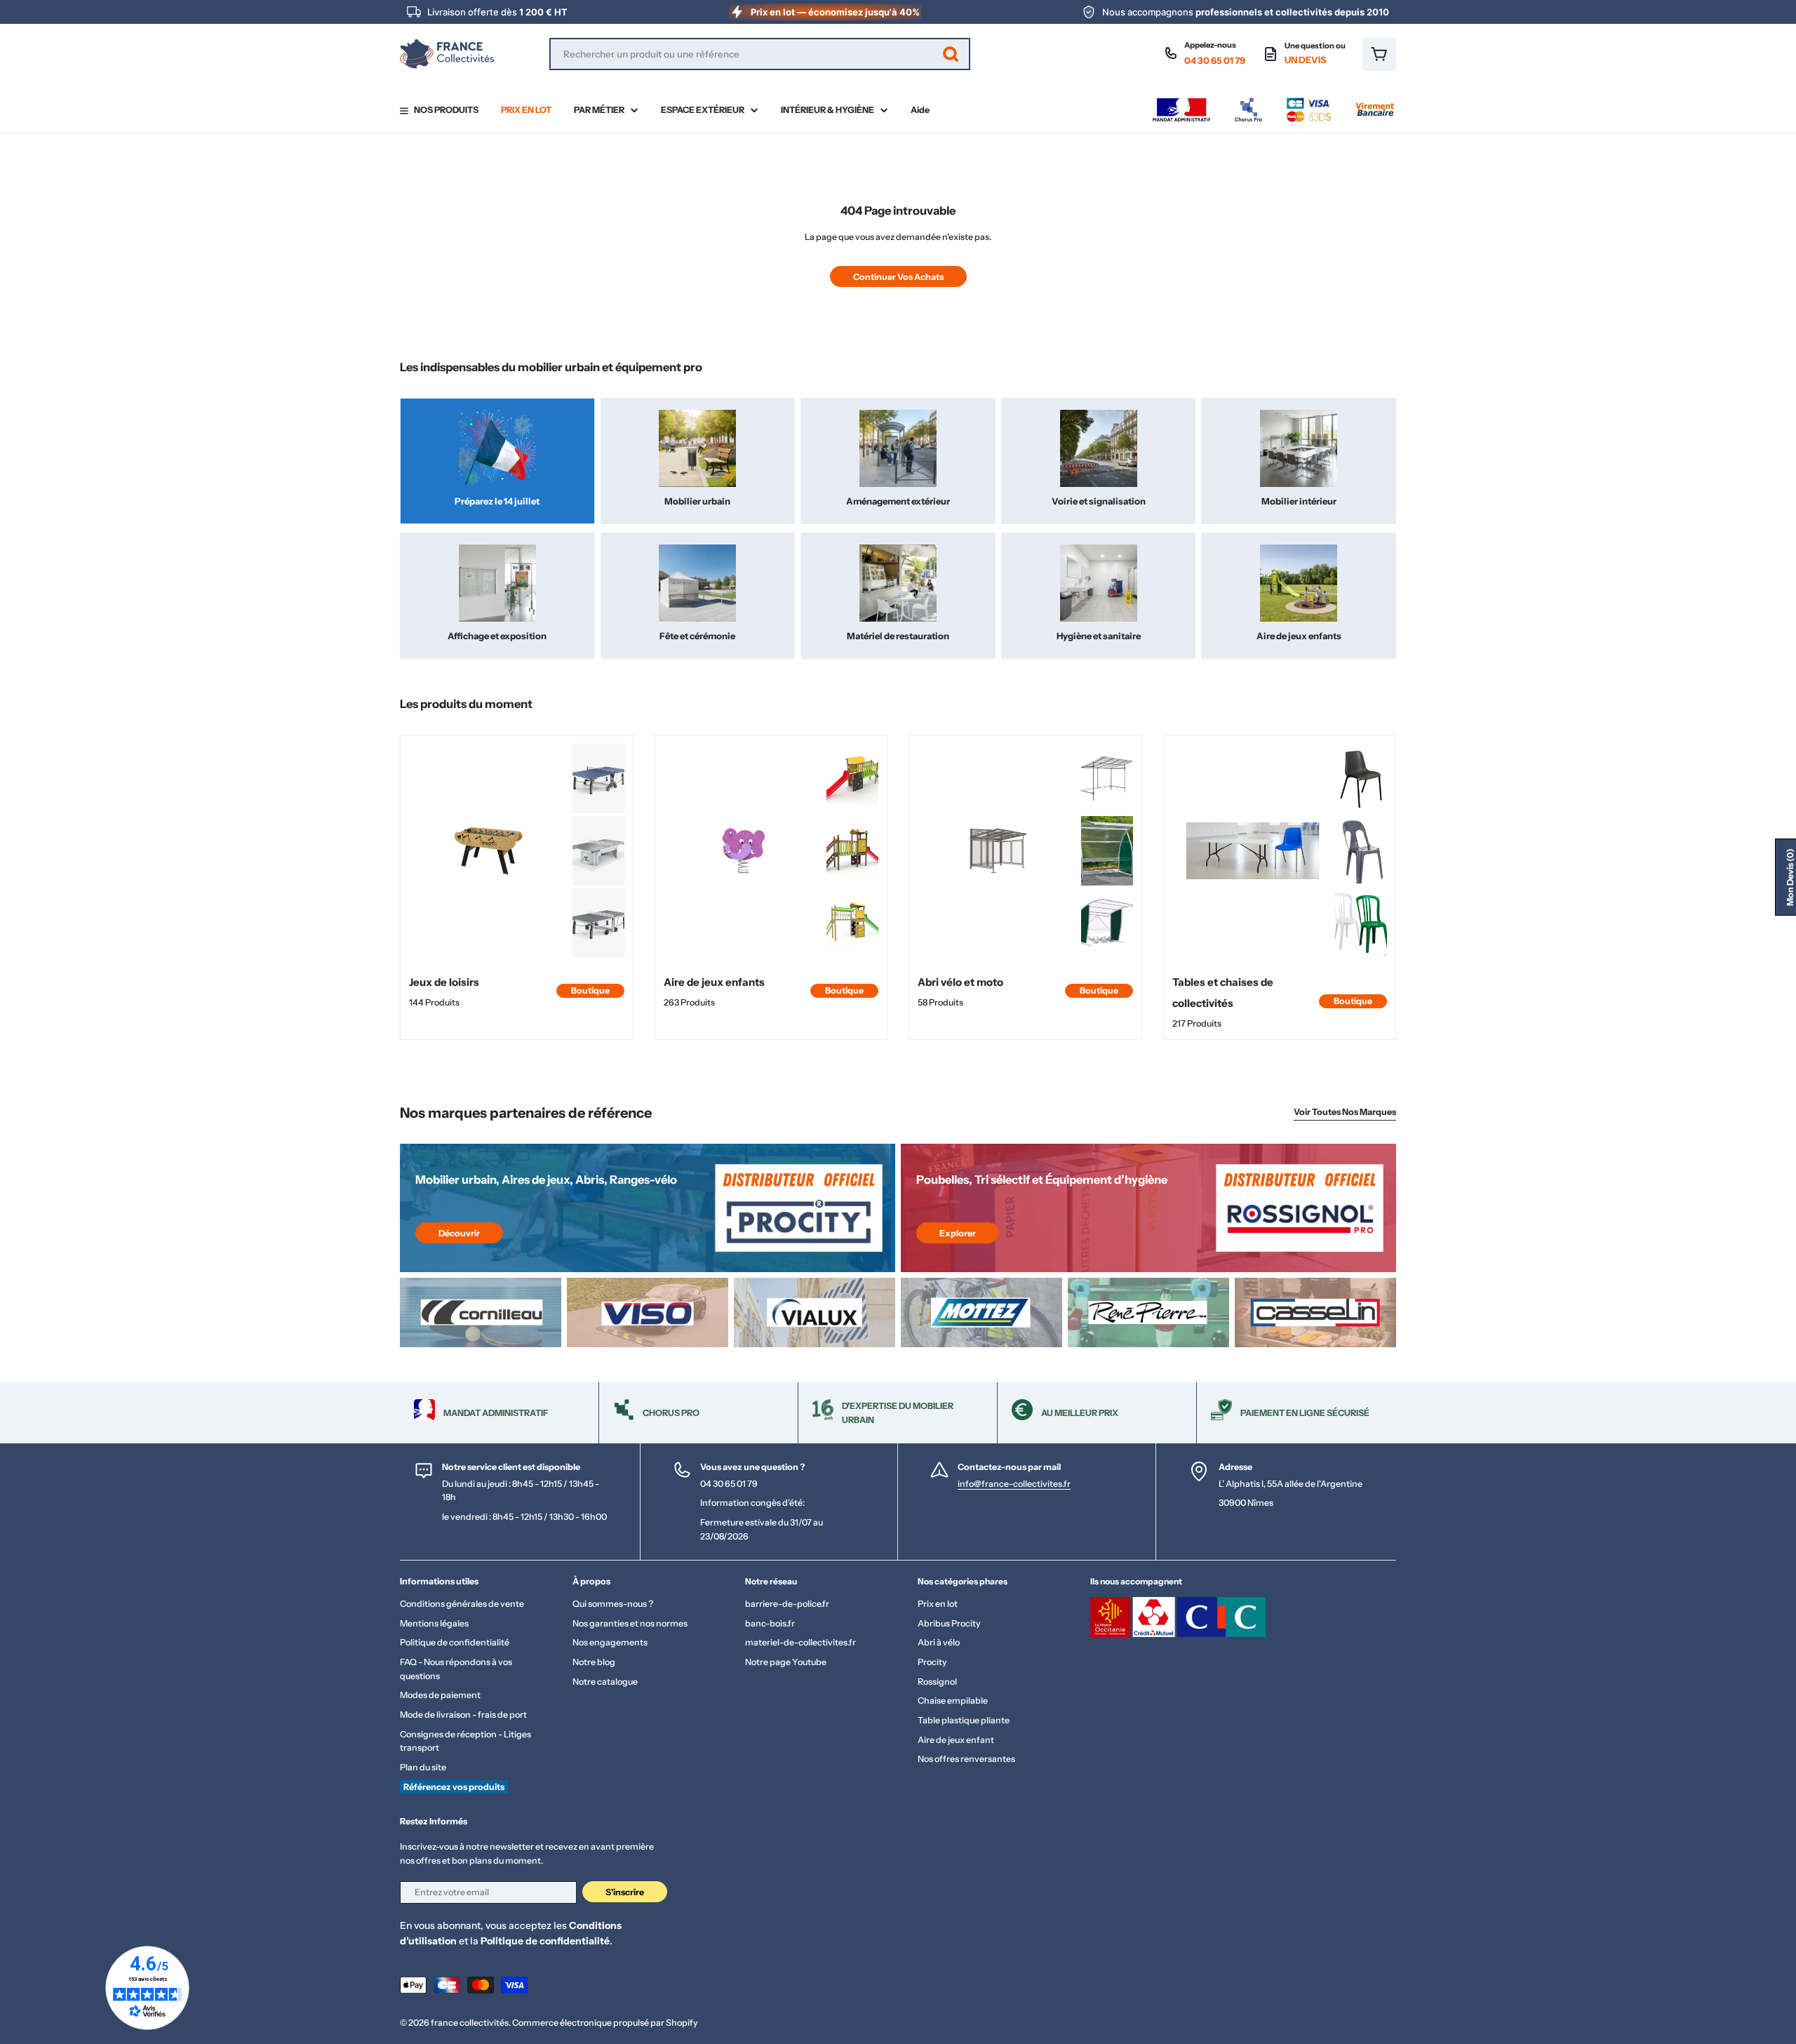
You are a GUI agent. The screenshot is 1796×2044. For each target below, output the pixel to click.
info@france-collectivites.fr (1014, 1484)
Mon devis (1790, 877)
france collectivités (470, 2023)
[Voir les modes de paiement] (1273, 101)
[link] (598, 779)
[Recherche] (951, 54)
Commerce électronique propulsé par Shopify (605, 2023)
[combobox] (760, 54)
